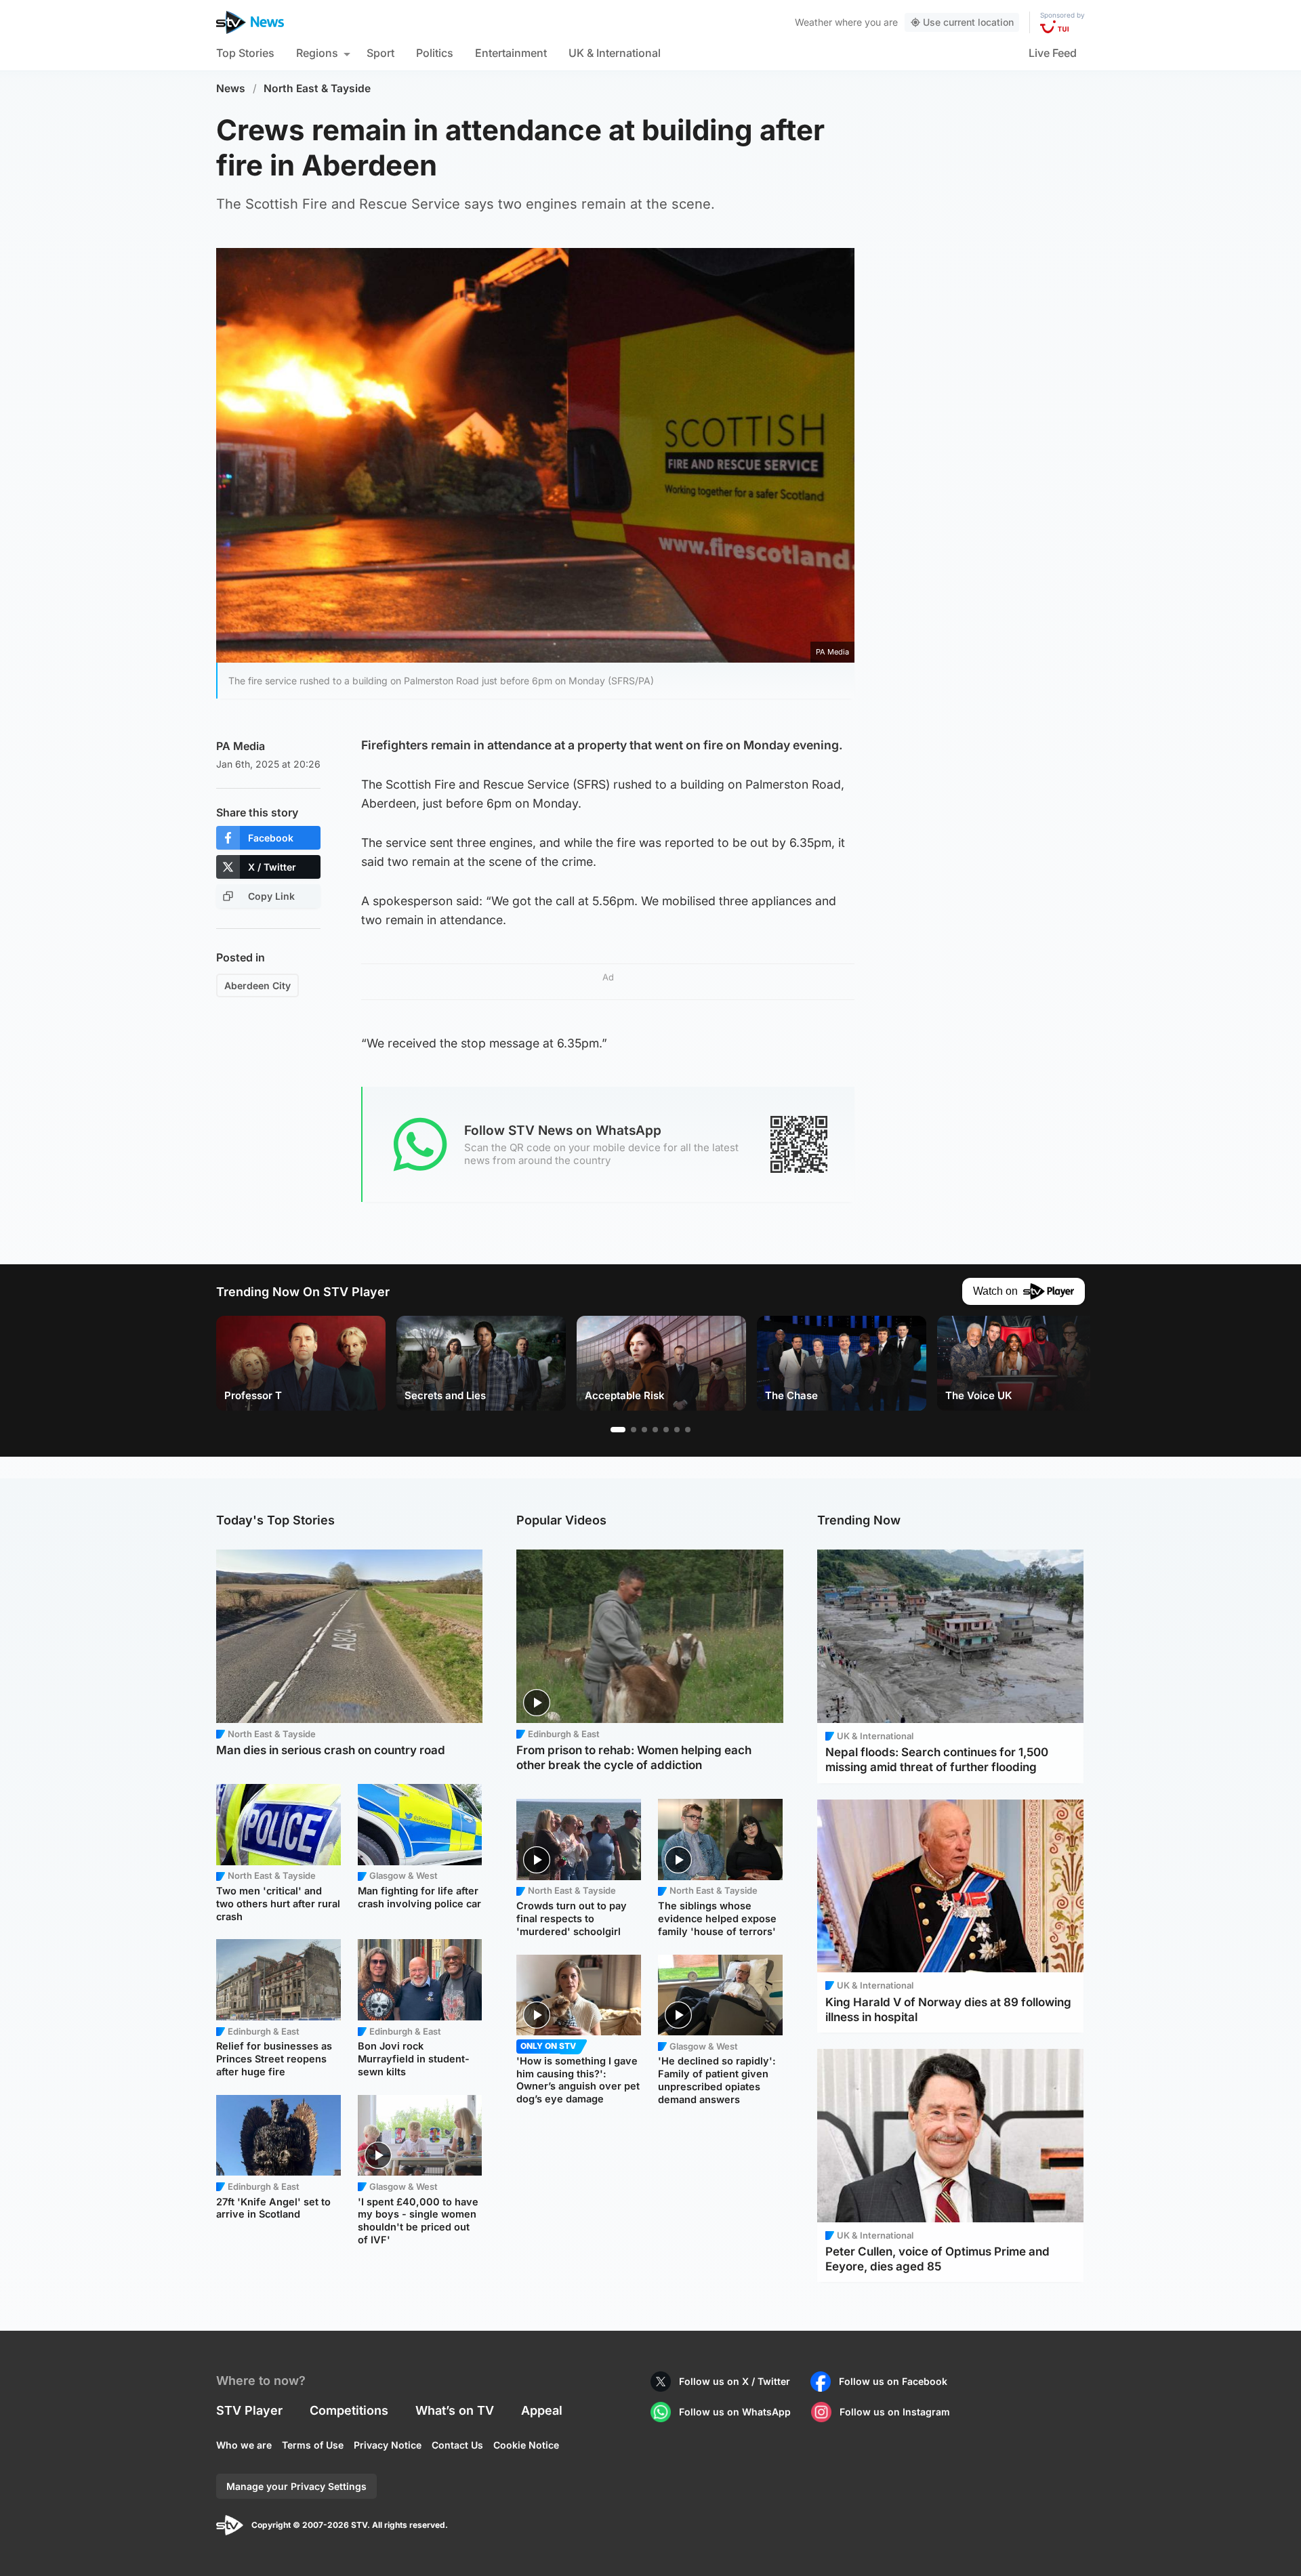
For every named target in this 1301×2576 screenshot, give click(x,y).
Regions (317, 53)
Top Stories (245, 53)
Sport (380, 53)
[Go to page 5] (666, 1430)
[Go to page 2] (634, 1430)
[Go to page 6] (677, 1430)
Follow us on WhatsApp (735, 2412)
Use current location (968, 22)
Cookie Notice (526, 2445)
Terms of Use (313, 2445)
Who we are (244, 2445)
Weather (813, 22)
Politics (435, 53)
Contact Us (457, 2445)
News (231, 88)
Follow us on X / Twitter (735, 2381)
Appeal (542, 2410)
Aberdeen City (257, 985)
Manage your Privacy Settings (296, 2486)
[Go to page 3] (644, 1430)
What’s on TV (455, 2410)
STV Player (249, 2410)
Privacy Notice (388, 2445)
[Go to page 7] (688, 1430)
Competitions (349, 2410)
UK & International (615, 53)
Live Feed (1053, 53)
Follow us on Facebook (893, 2381)
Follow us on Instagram (895, 2412)
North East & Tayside (317, 88)
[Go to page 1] (618, 1430)
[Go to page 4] (655, 1430)
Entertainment (511, 53)
